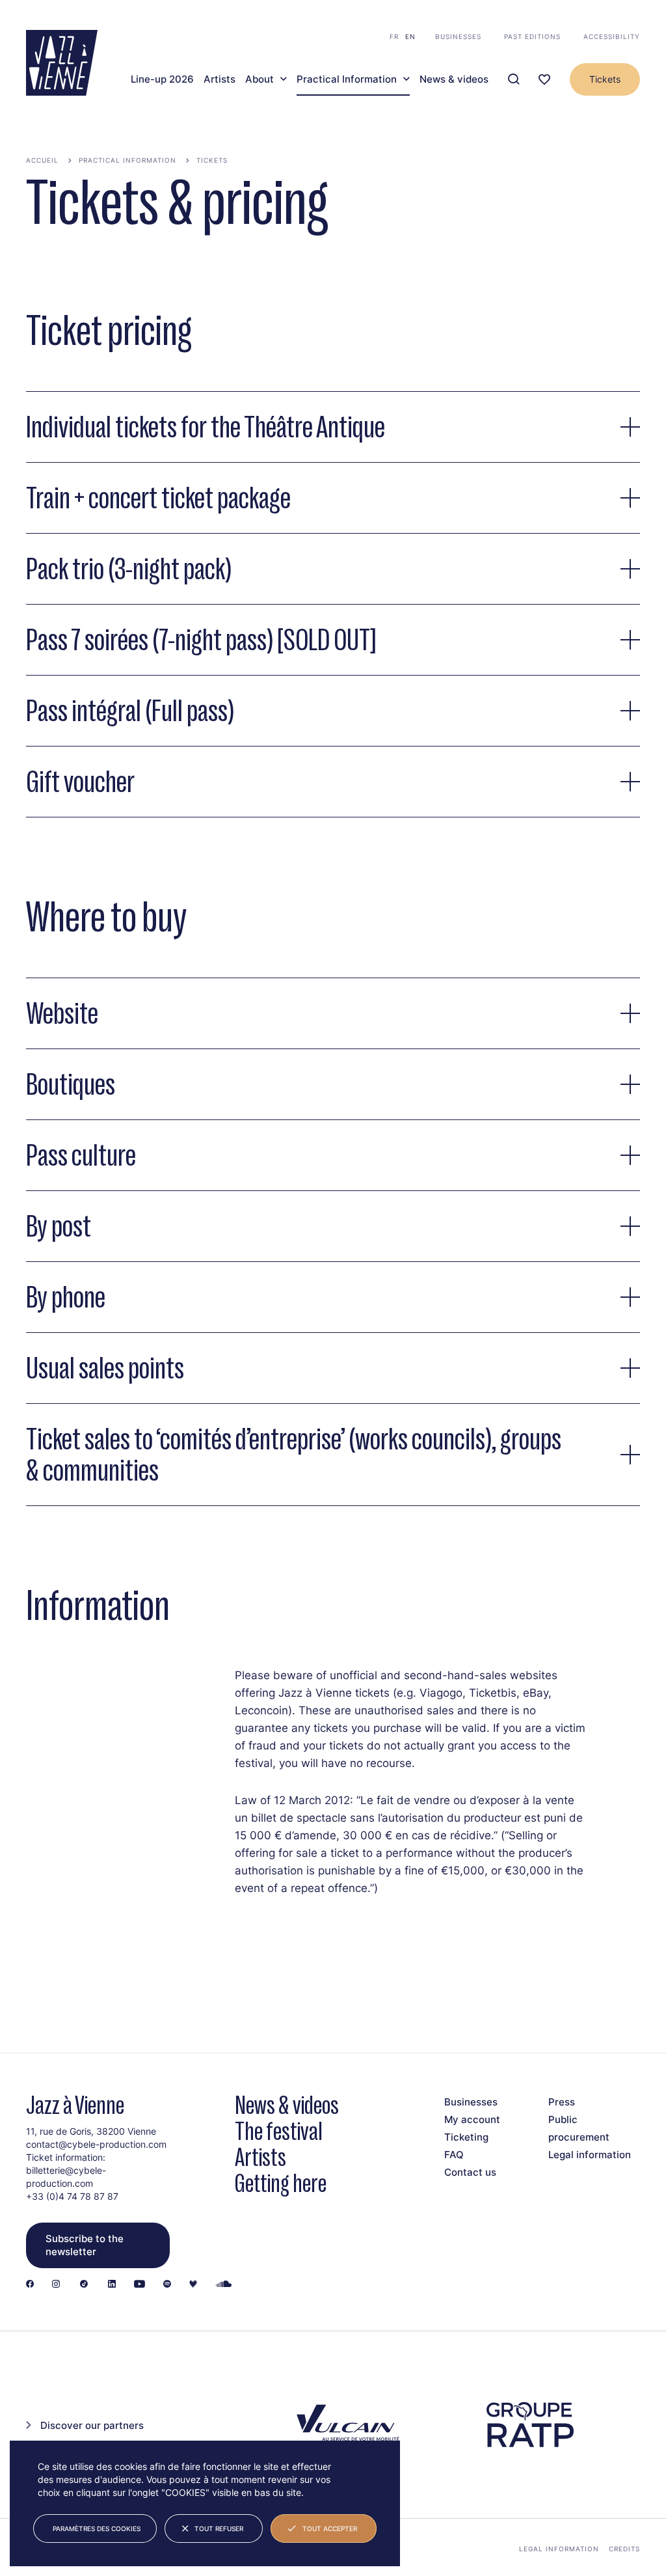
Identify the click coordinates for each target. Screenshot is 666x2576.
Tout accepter (330, 2528)
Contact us (470, 2172)
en (410, 36)
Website (62, 1013)
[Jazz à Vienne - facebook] (30, 2285)
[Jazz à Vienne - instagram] (56, 2285)
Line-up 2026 (162, 79)
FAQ (454, 2155)
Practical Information (347, 79)
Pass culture (81, 1155)
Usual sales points (105, 1368)
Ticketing (466, 2137)
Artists (220, 79)
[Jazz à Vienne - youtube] (140, 2285)
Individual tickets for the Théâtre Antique (206, 427)
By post (59, 1226)
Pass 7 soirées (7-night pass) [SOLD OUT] (201, 640)
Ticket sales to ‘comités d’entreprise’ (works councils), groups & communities (294, 1455)
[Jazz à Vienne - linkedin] (112, 2285)
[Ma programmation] (544, 80)
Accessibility (612, 36)
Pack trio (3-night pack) (129, 569)
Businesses (458, 36)
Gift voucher (80, 782)
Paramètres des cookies (97, 2528)
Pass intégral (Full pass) (130, 711)
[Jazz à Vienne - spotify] (167, 2285)
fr (394, 36)
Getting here (281, 2183)
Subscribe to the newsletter (85, 2245)
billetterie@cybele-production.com (66, 2177)
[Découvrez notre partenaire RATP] (529, 2425)
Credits (624, 2549)
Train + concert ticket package (158, 498)
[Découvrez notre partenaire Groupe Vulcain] (346, 2424)
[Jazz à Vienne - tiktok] (84, 2285)
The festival (279, 2131)
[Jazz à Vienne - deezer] (193, 2285)
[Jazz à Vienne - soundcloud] (224, 2285)
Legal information (590, 2155)
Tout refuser (219, 2528)
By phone (66, 1297)
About (260, 79)
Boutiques (71, 1084)
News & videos (454, 79)
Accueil (42, 160)
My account (472, 2119)
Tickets (605, 79)
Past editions (532, 36)
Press (562, 2102)
